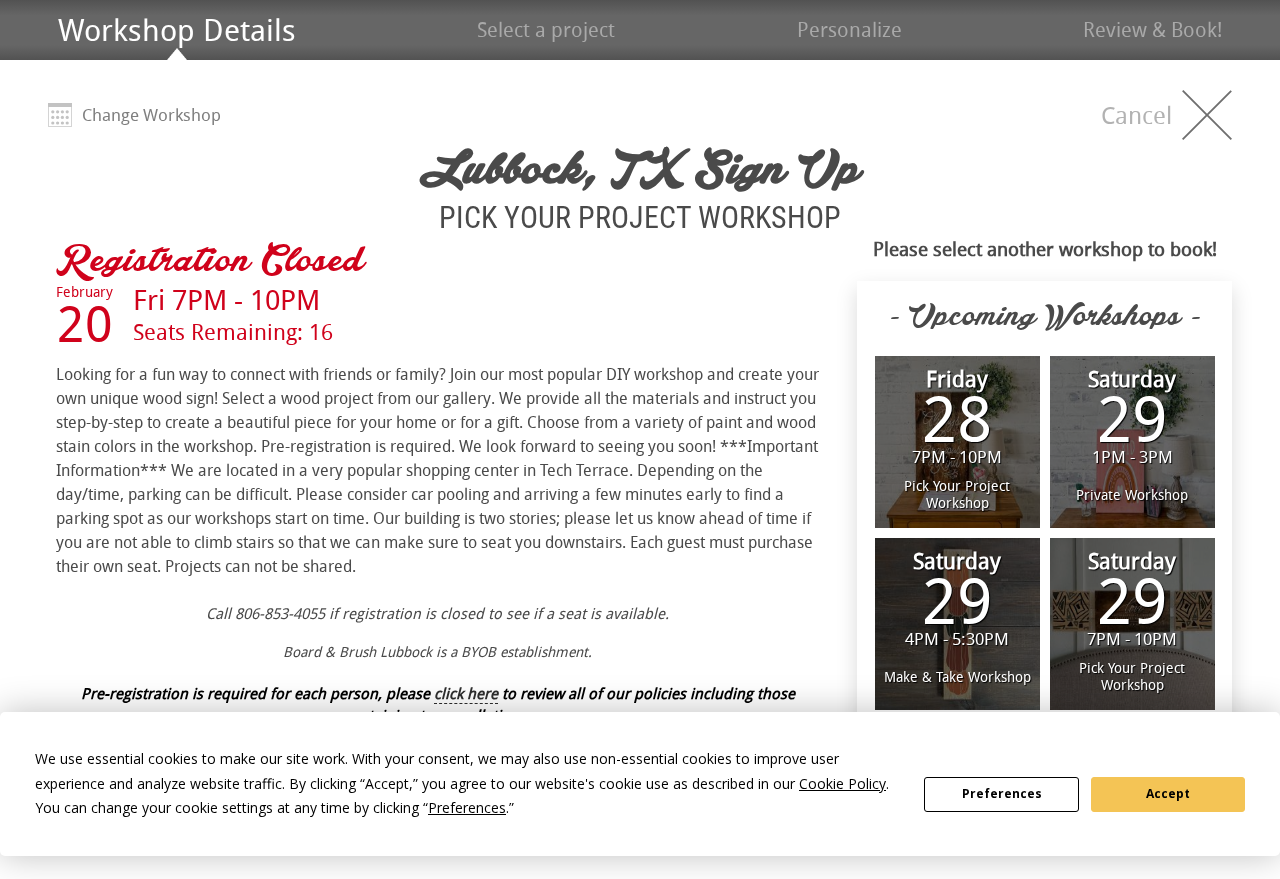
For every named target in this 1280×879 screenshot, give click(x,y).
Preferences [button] (467, 807)
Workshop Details (177, 30)
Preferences (1002, 793)
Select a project (546, 29)
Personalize (849, 29)
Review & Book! (1152, 29)
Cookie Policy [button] (842, 783)
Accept (1168, 793)
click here (466, 693)
